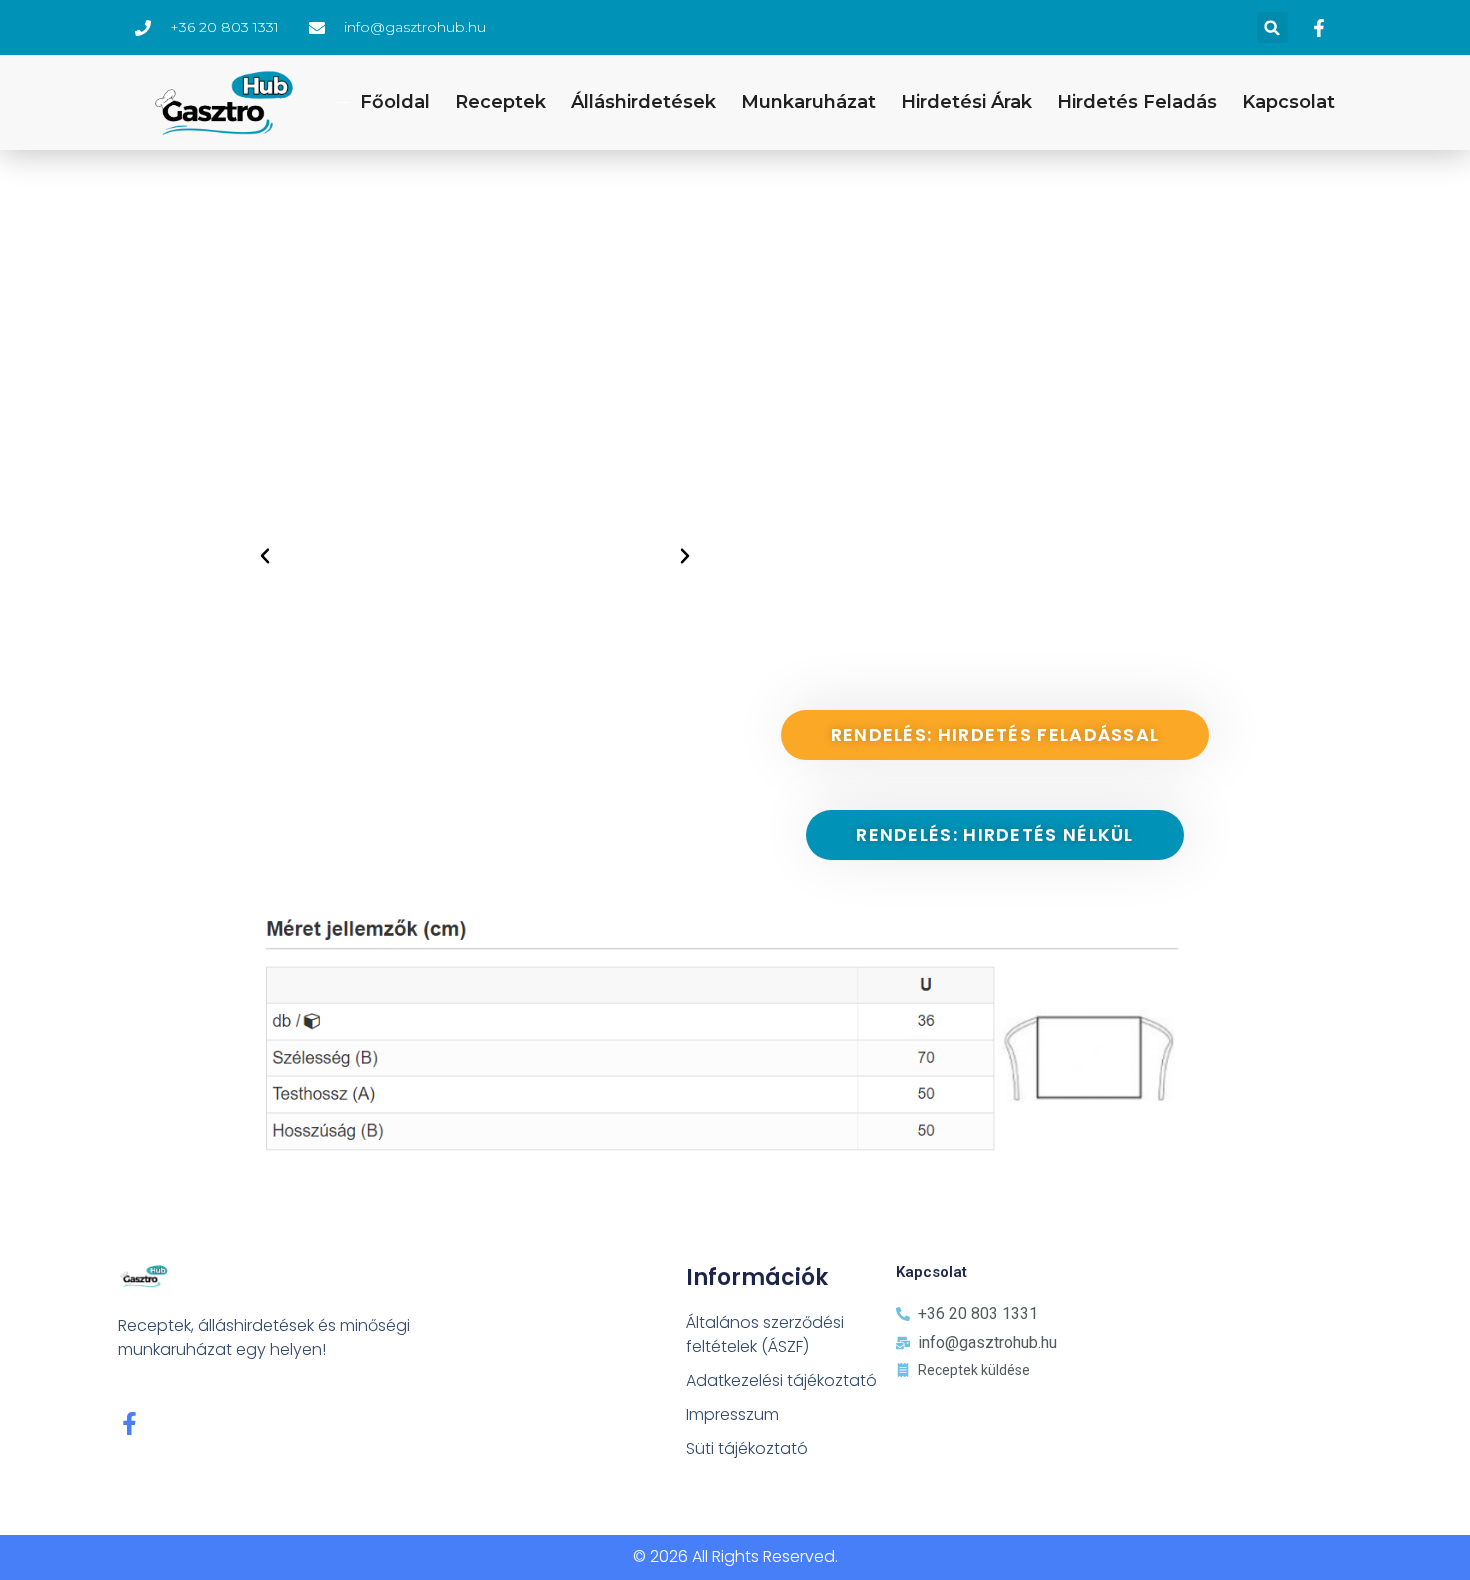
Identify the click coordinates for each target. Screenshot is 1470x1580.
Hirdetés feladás (1137, 102)
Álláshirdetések (643, 102)
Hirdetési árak (966, 102)
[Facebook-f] (129, 1423)
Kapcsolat (1288, 102)
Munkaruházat (808, 102)
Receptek (500, 102)
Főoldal (395, 102)
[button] (1272, 27)
